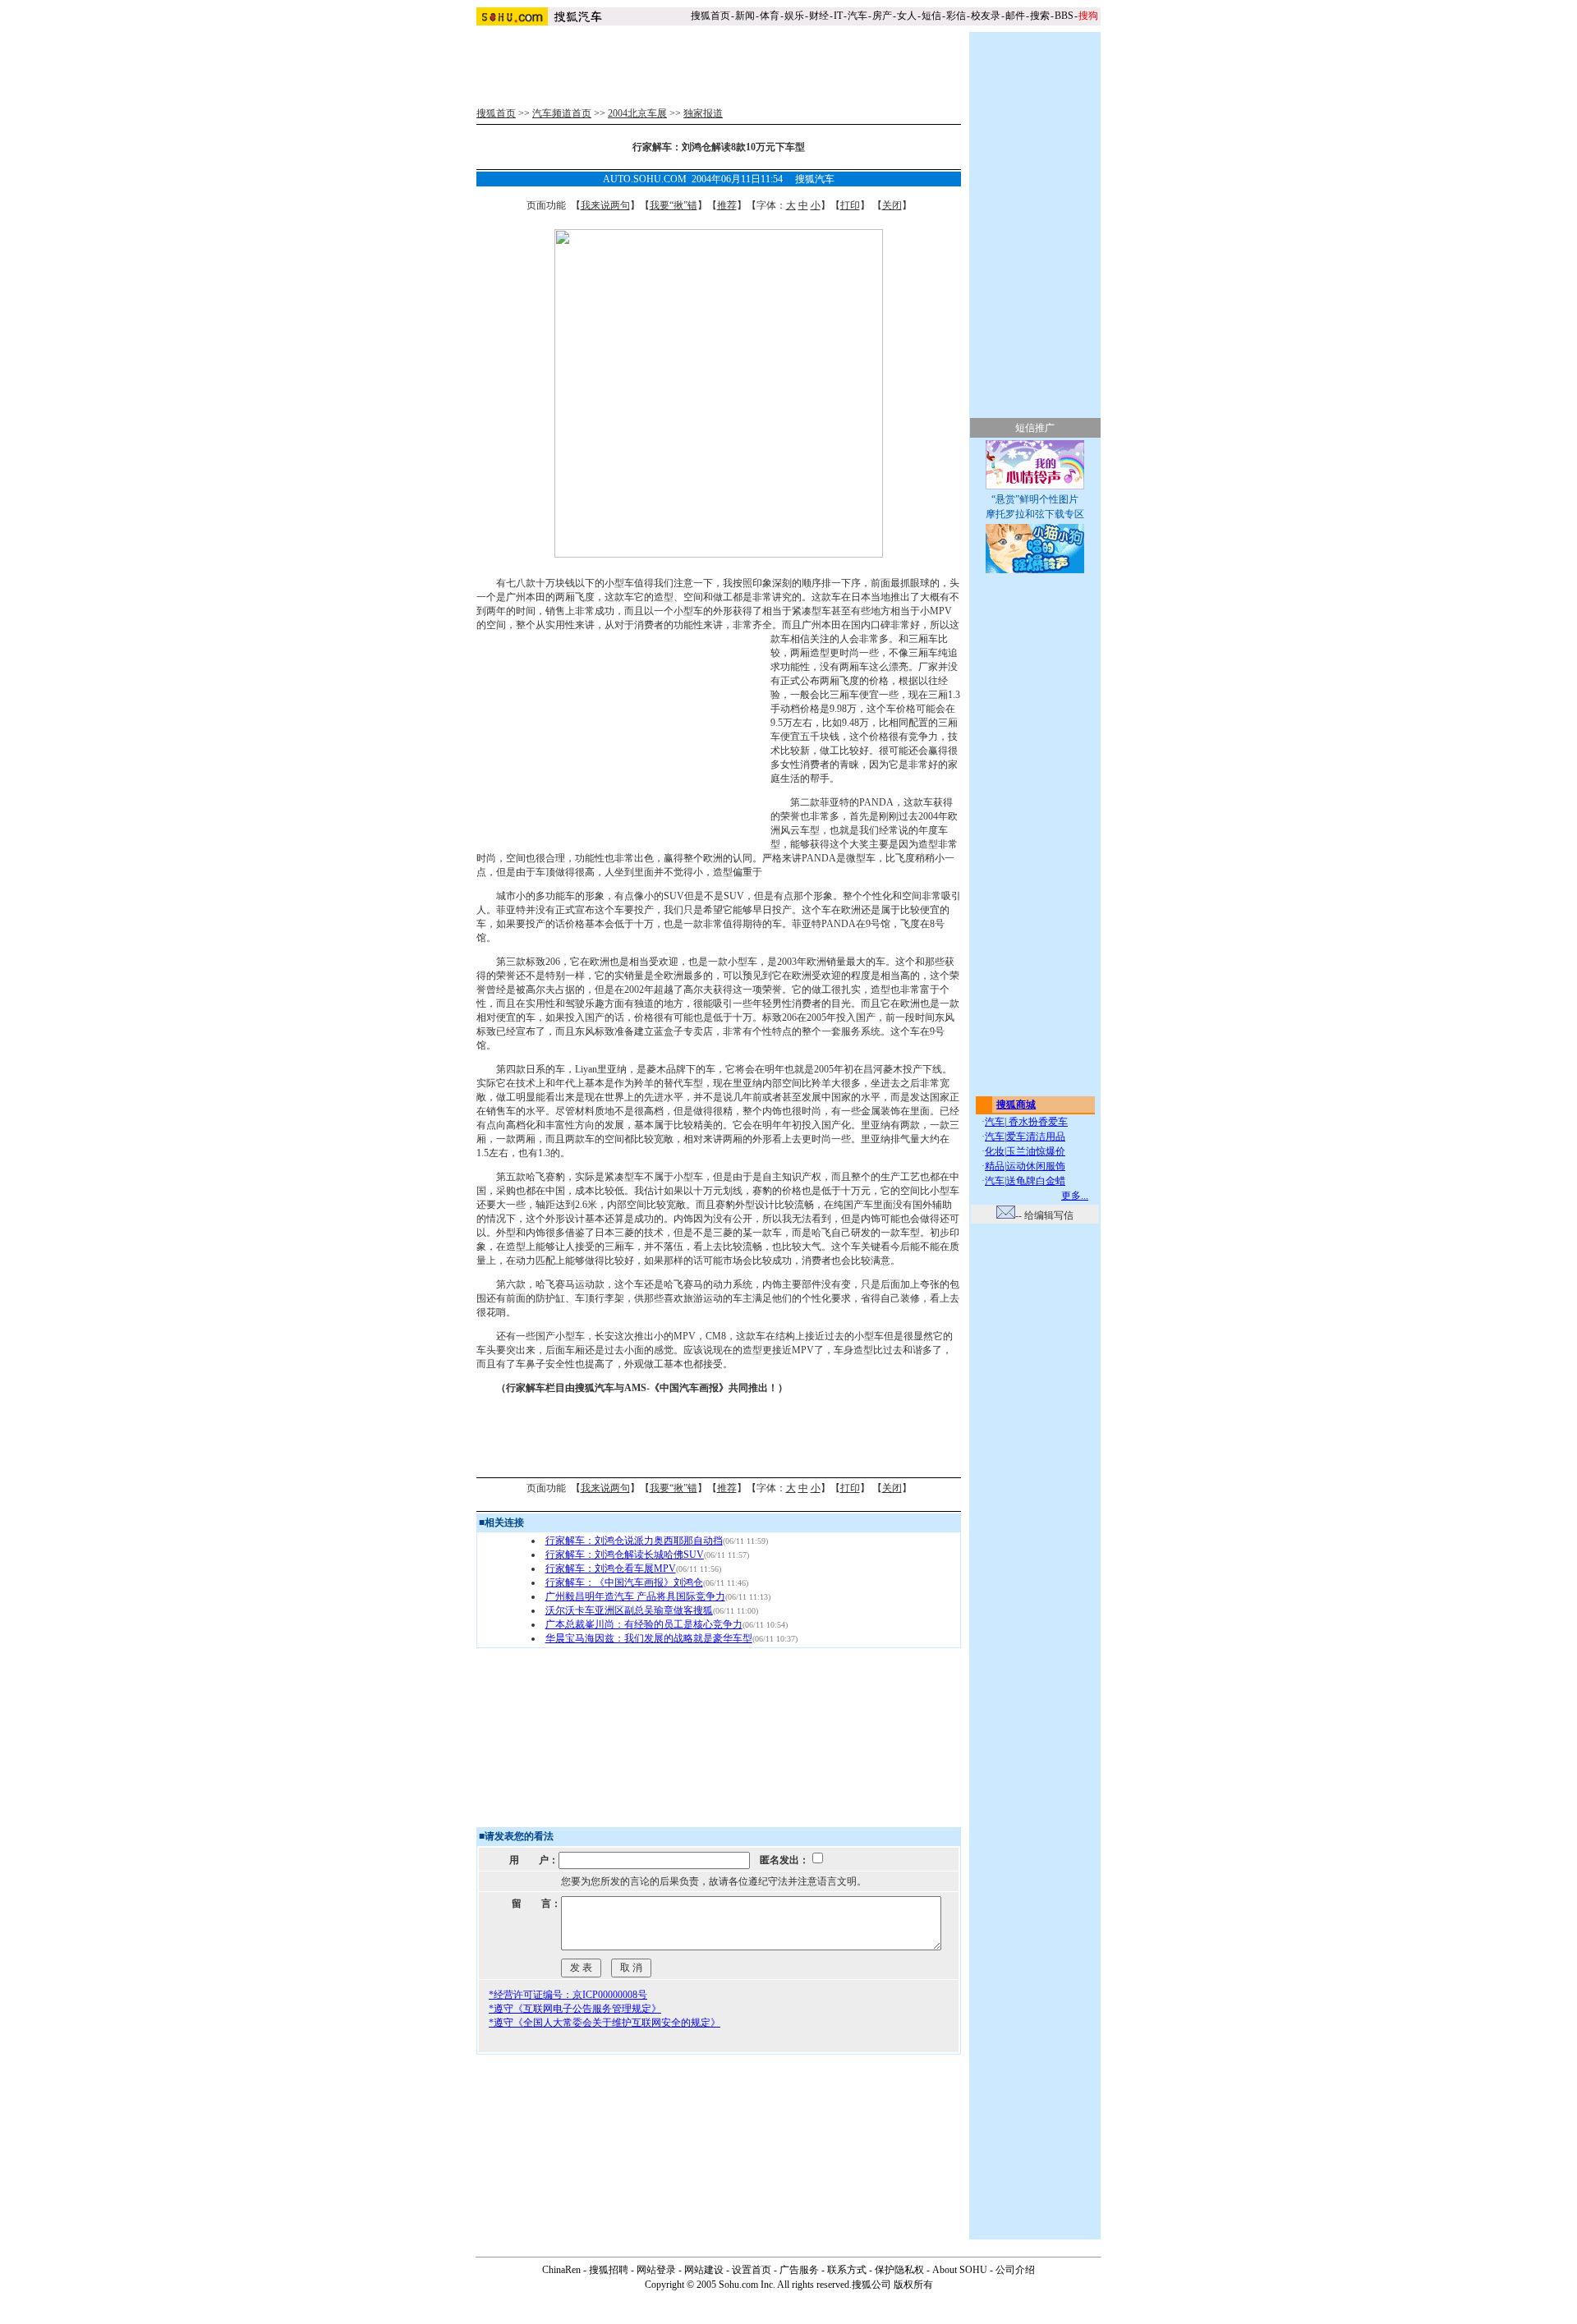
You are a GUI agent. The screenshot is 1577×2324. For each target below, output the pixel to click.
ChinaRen (561, 2270)
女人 (907, 16)
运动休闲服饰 (1036, 1166)
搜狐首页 (710, 16)
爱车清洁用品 (1036, 1137)
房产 (882, 16)
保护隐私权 (899, 2270)
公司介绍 (1015, 2270)
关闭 (892, 205)
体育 (770, 16)
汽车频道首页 (562, 113)
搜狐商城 (1016, 1105)
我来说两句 (605, 205)
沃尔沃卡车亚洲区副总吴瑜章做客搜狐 (629, 1610)
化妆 (995, 1151)
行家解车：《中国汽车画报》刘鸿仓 (624, 1582)
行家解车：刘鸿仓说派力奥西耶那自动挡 (634, 1541)
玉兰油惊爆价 (1036, 1151)
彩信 (956, 16)
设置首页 (752, 2270)
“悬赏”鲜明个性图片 (1035, 499)
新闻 (745, 16)
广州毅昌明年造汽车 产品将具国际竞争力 (635, 1596)
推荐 (727, 205)
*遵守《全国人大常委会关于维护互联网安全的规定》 (605, 2023)
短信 (931, 16)
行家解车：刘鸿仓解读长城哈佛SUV (625, 1555)
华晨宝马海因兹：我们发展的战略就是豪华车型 (649, 1638)
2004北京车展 (637, 113)
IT (838, 16)
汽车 (857, 16)
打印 (850, 205)
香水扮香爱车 (1037, 1122)
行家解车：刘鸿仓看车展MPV (611, 1568)
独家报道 (703, 113)
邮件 (1015, 16)
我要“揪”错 (674, 205)
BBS (1064, 16)
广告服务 (799, 2270)
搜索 (1040, 16)
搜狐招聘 (609, 2270)
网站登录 (656, 2270)
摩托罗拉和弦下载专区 (1035, 514)
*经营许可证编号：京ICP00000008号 (568, 1995)
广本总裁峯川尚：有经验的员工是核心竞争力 (644, 1624)
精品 (995, 1166)
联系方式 (847, 2270)
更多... (1075, 1196)
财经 (819, 16)
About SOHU (960, 2270)
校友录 (986, 16)
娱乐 (794, 16)
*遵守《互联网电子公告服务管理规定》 (575, 2009)
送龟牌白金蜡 (1036, 1181)
